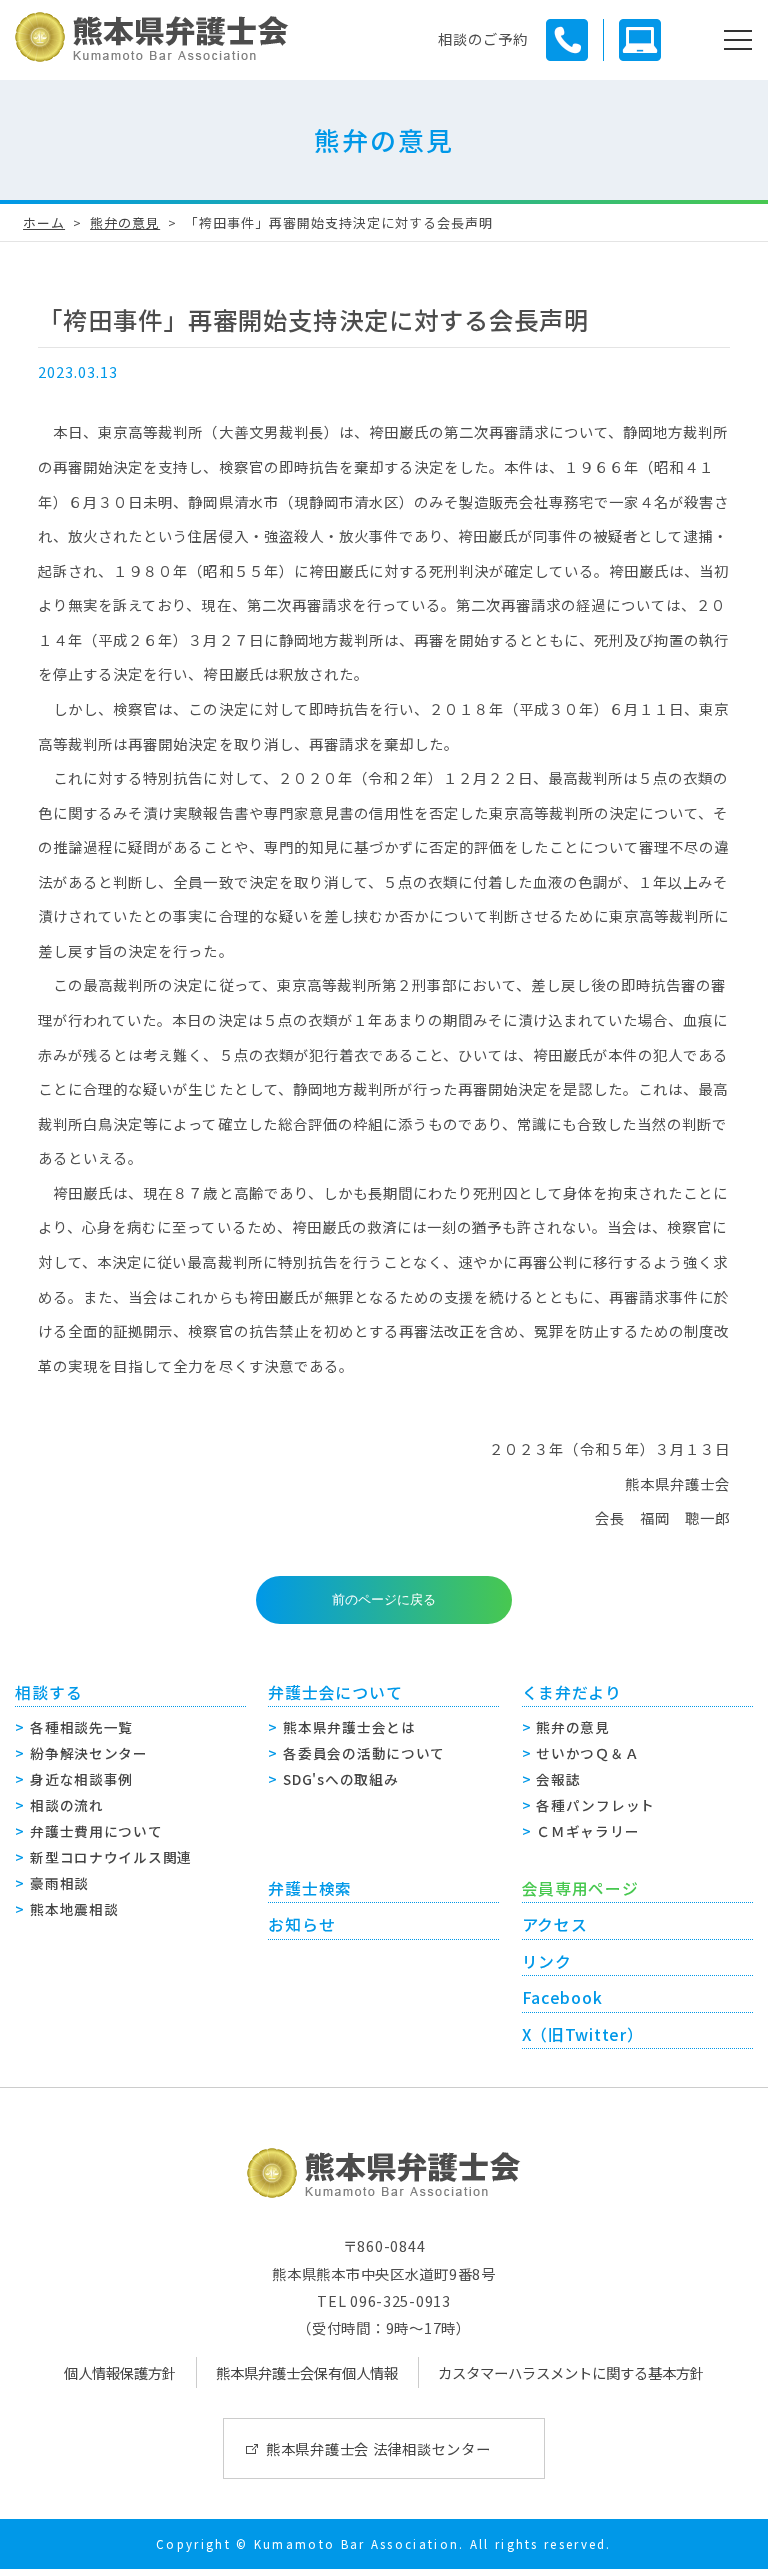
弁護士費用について (96, 1831)
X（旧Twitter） (583, 2034)
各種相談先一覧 (81, 1727)
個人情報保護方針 (120, 2372)
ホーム (44, 222)
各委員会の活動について (364, 1753)
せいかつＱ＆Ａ (587, 1753)
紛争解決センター (89, 1753)
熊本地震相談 (74, 1909)
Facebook (562, 1997)
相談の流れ (67, 1805)
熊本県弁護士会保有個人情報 (307, 2372)
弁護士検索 (310, 1888)
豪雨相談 (59, 1883)
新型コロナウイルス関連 (111, 1857)
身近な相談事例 (81, 1779)
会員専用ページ (580, 1888)
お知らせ (301, 1924)
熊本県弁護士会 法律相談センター (378, 2448)
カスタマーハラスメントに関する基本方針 (571, 2372)
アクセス (555, 1924)
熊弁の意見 (125, 222)
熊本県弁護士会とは (349, 1727)
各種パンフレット (595, 1805)
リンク (547, 1961)
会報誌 (558, 1779)
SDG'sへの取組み (340, 1779)
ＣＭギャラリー (587, 1831)
